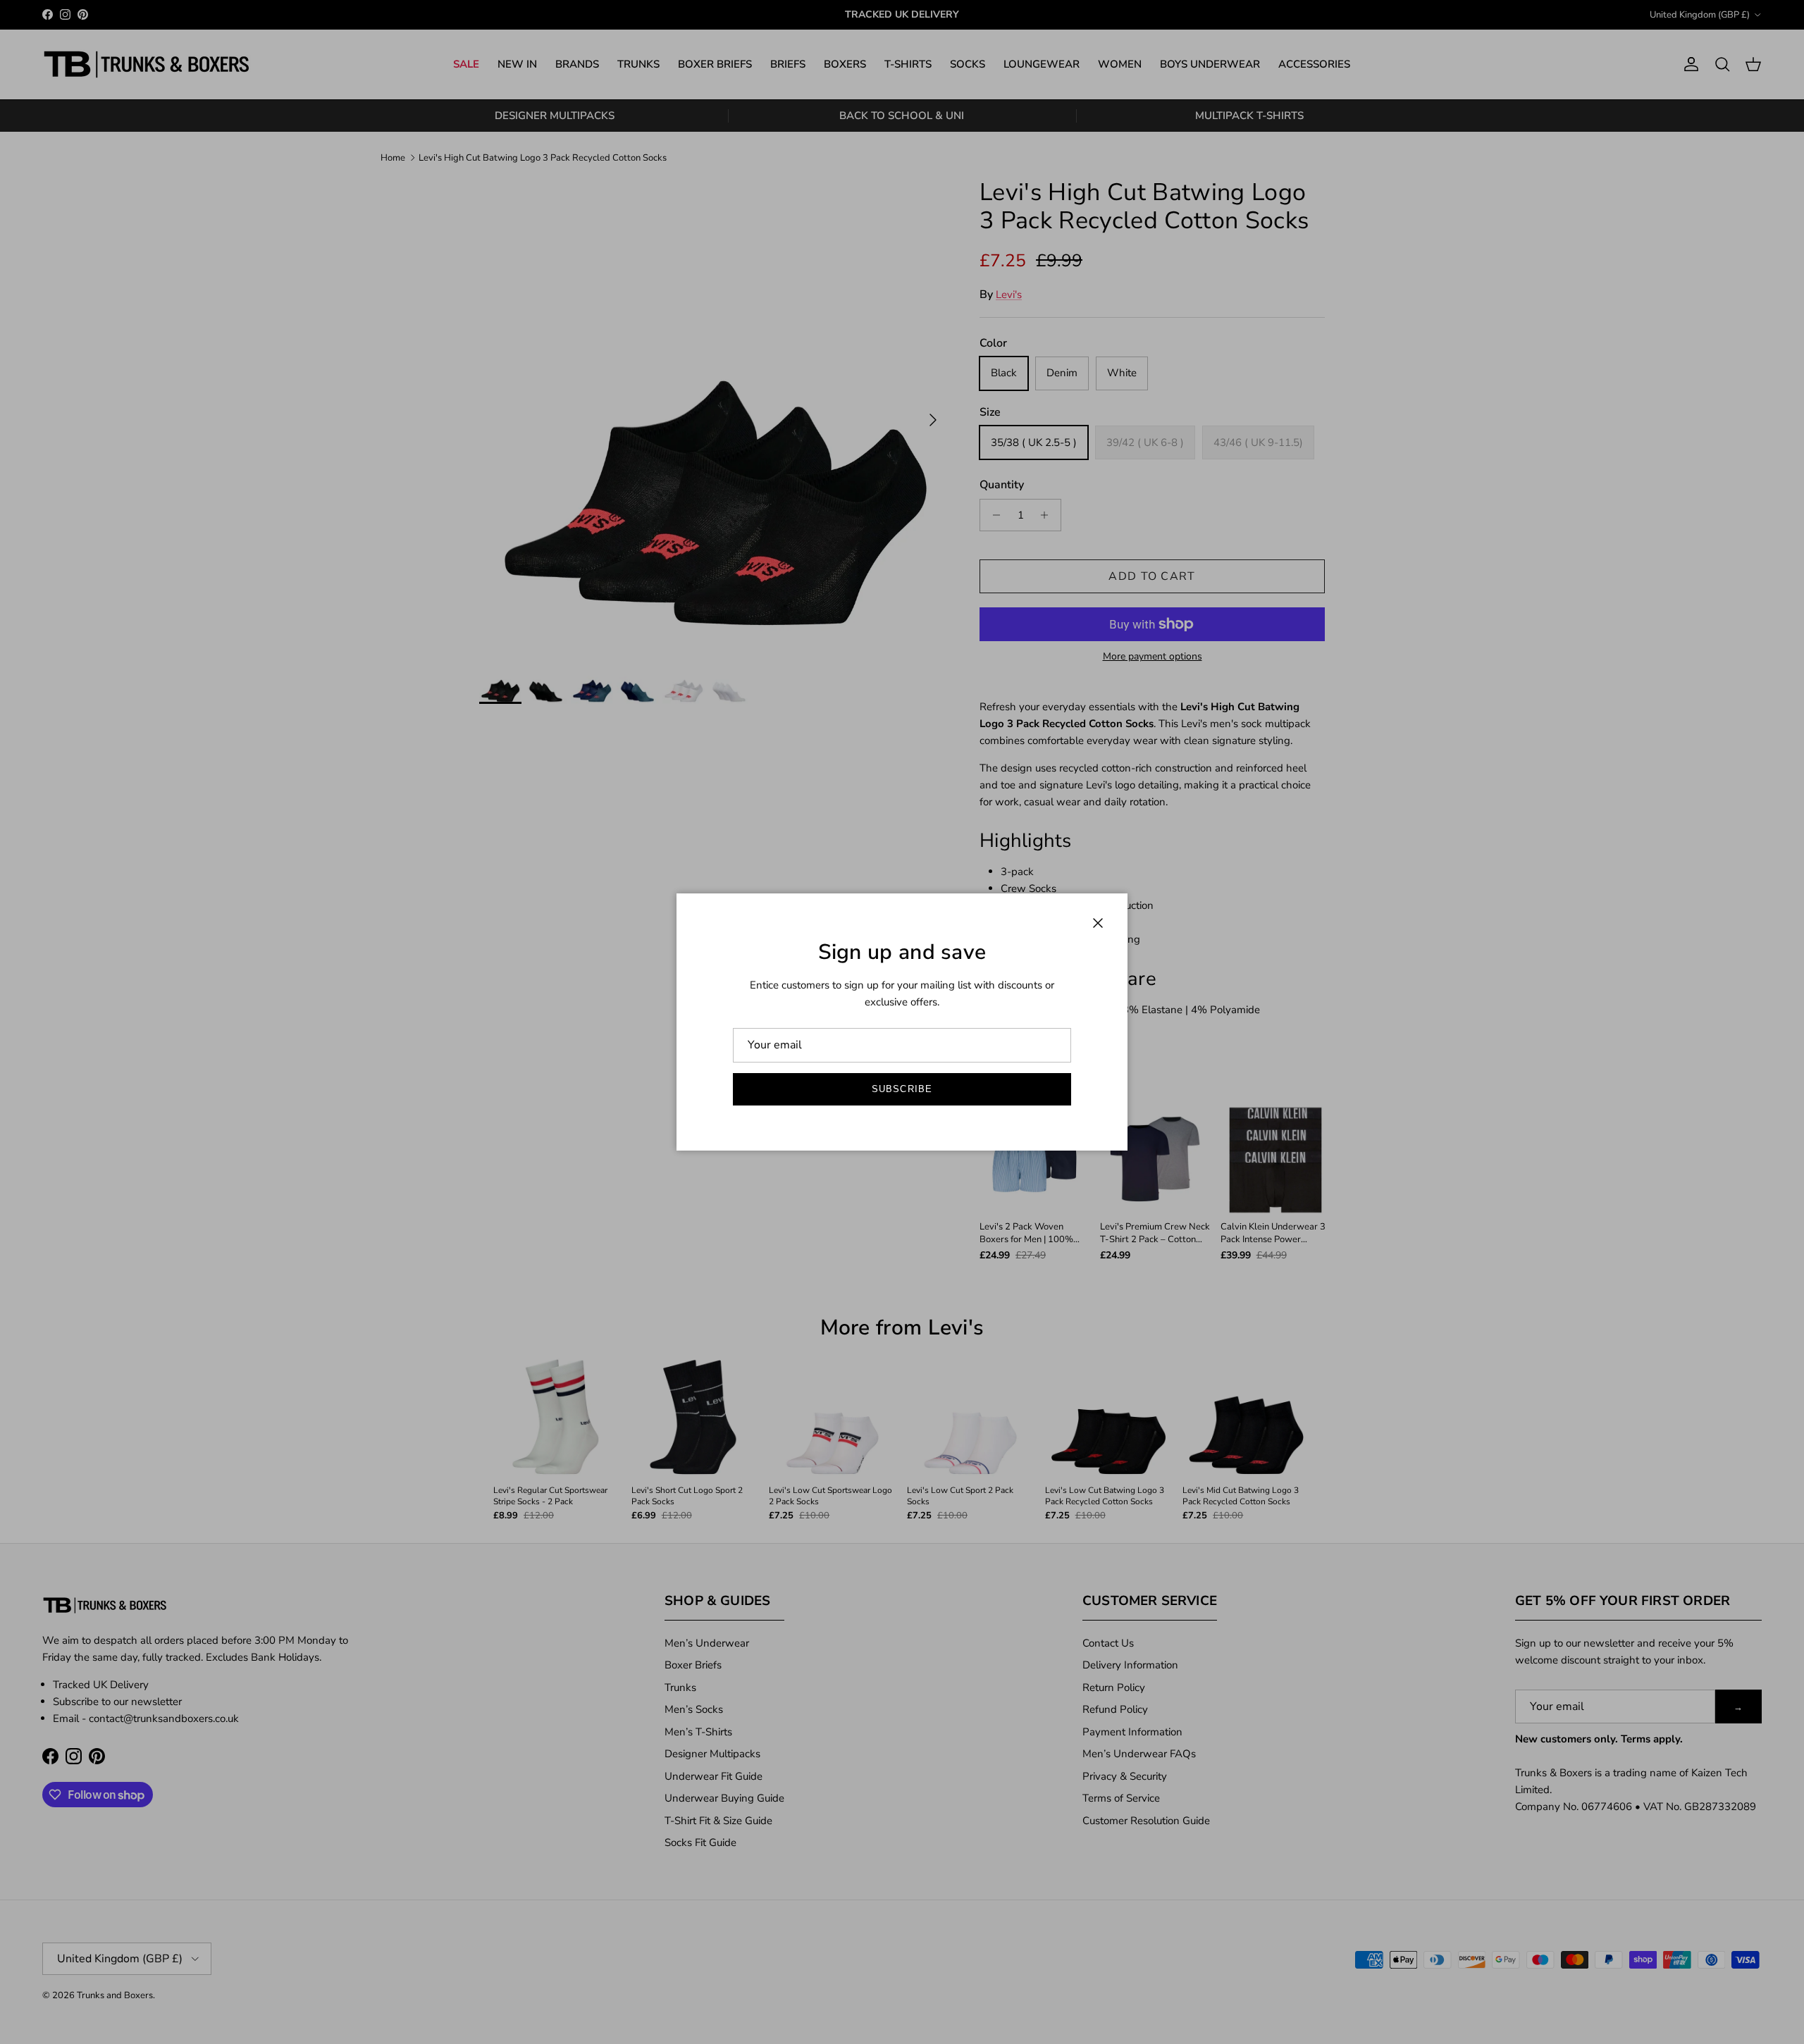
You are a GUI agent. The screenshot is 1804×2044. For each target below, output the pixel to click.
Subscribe (902, 1089)
